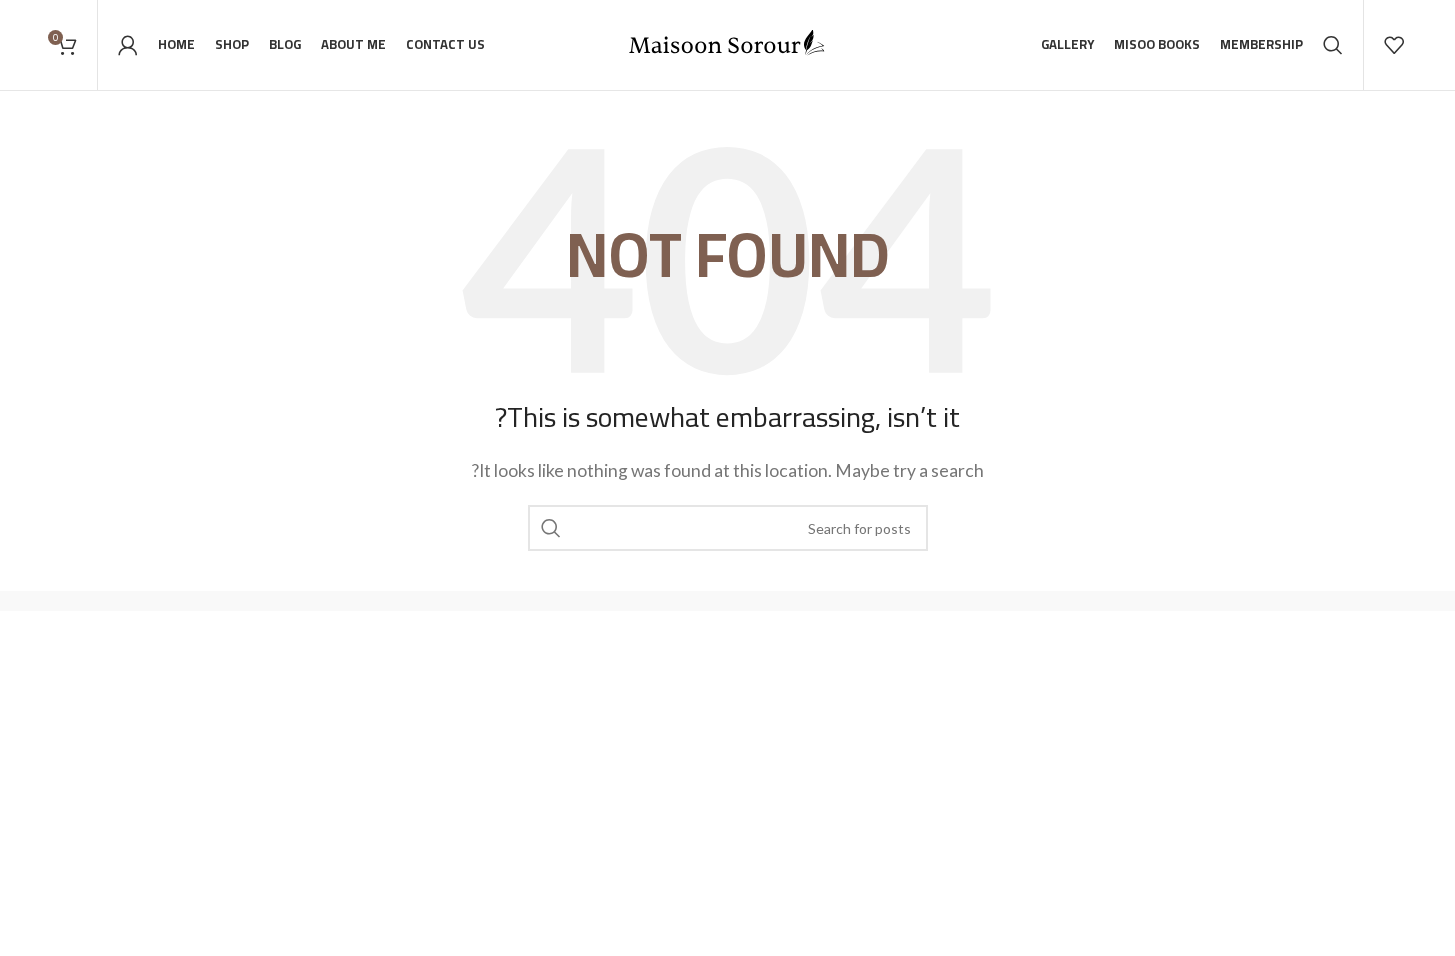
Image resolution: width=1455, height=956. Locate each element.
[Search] (1333, 45)
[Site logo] (728, 42)
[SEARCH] (551, 528)
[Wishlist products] (1394, 45)
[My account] (128, 45)
